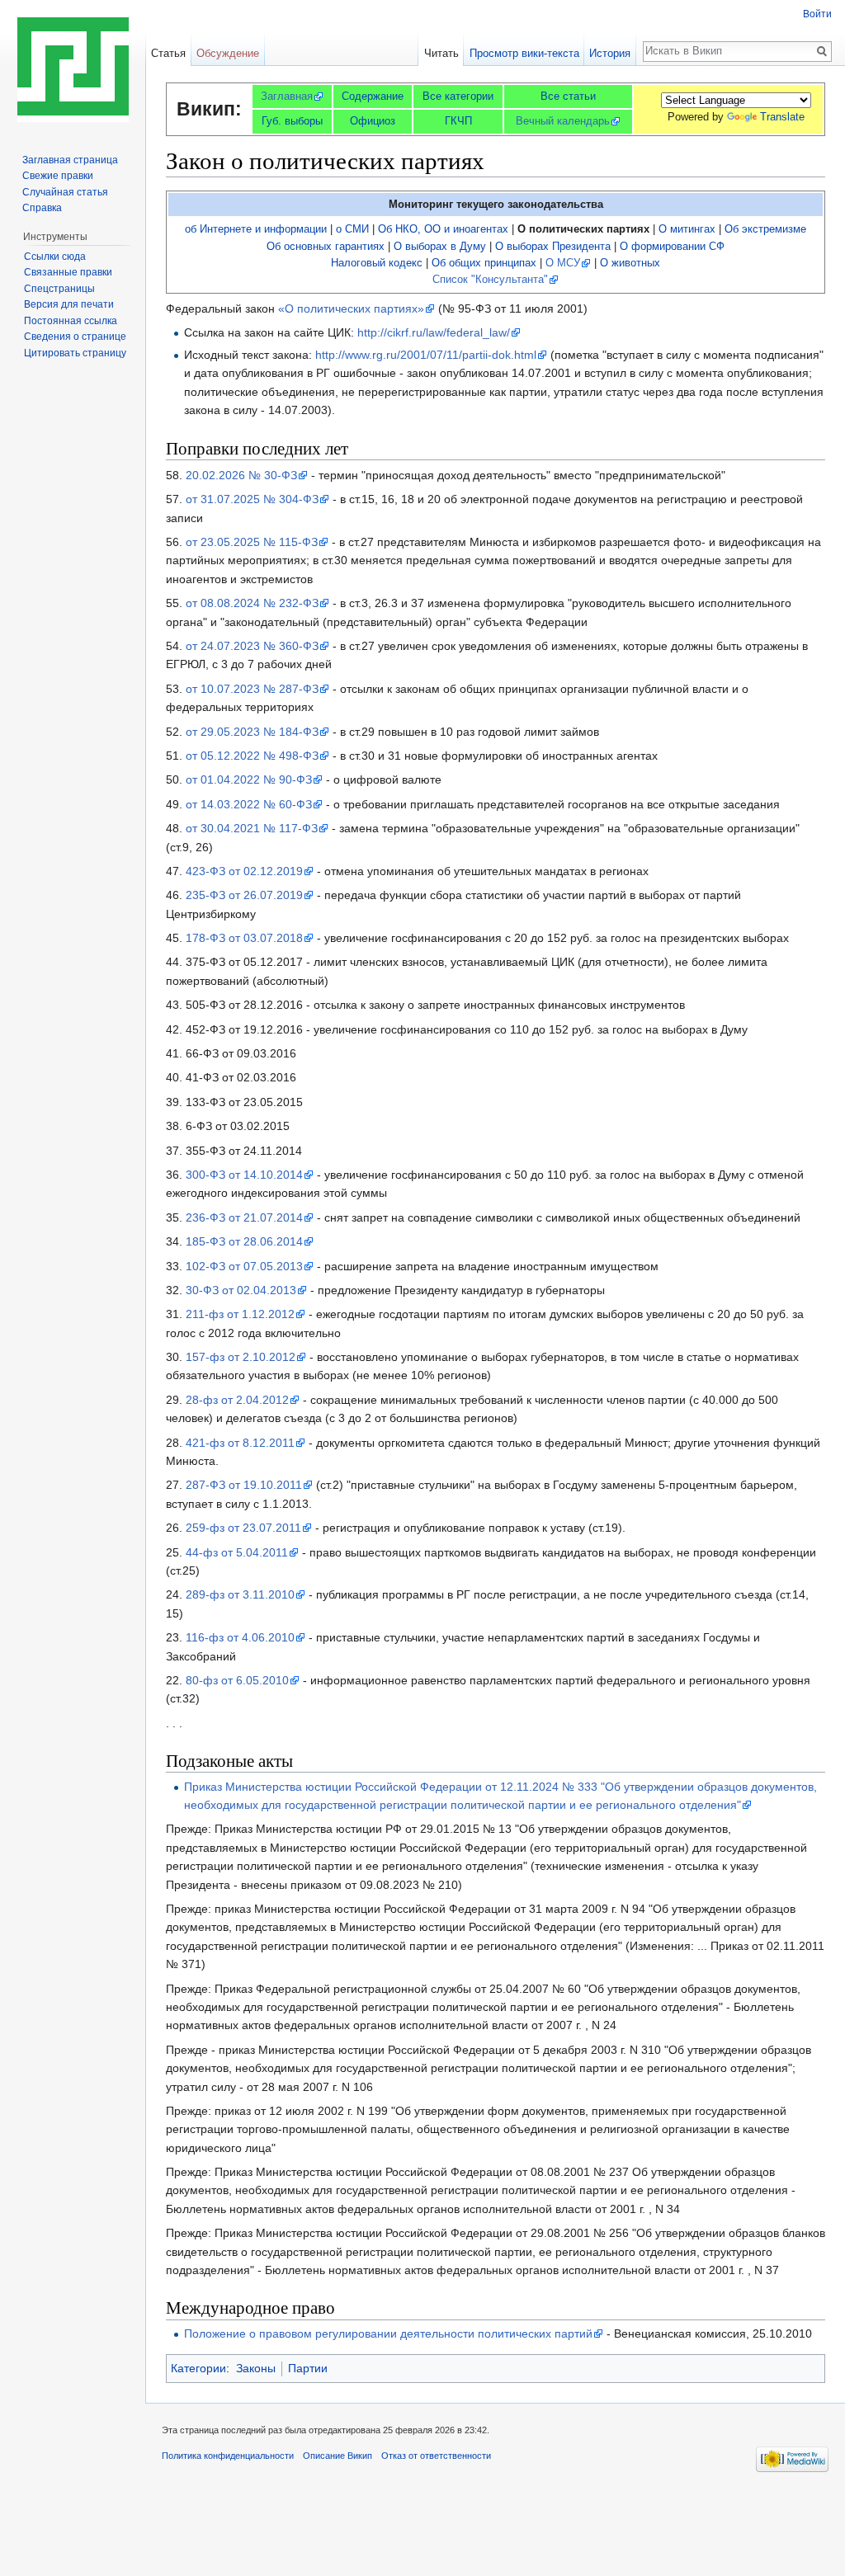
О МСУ (563, 263)
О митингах (687, 229)
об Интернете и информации (256, 229)
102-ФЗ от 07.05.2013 (244, 1266)
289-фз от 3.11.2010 (240, 1594)
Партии (308, 2368)
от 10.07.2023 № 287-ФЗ (252, 689)
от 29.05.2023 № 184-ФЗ (252, 732)
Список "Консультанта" (490, 280)
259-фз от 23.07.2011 (243, 1528)
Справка (42, 208)
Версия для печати (69, 304)
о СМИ (352, 229)
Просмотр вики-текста (524, 53)
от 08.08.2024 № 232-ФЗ (252, 603)
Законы (256, 2368)
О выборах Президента (553, 247)
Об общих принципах (484, 263)
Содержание (373, 96)
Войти (817, 14)
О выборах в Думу (440, 247)
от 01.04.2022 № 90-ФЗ (249, 779)
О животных (630, 263)
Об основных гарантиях (326, 247)
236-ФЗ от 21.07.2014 (244, 1217)
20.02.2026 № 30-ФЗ (241, 475)
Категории (198, 2368)
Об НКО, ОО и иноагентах (443, 229)
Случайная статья (65, 192)
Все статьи (568, 96)
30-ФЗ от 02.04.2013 (241, 1290)
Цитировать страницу (75, 353)
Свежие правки (58, 176)
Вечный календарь (563, 121)
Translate (782, 117)
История (610, 53)
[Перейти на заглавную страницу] (73, 66)
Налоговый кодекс (377, 263)
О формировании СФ (672, 247)
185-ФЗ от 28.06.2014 (244, 1241)
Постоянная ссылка (71, 321)
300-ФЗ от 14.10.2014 (244, 1175)
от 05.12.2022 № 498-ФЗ (252, 756)
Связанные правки (68, 272)
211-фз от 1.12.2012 (240, 1314)
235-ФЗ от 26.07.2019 (244, 895)
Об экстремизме (765, 229)
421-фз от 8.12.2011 (240, 1443)
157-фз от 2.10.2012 (241, 1357)
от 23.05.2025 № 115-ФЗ (252, 542)
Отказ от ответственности (436, 2456)
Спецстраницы (59, 289)
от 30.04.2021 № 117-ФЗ (252, 828)
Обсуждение (228, 53)
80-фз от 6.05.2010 (237, 1680)
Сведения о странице (75, 337)
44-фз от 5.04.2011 (237, 1552)
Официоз (373, 121)
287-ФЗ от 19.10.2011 (244, 1485)
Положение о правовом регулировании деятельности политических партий (388, 2333)
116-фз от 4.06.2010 (240, 1637)
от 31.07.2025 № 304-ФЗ (252, 499)
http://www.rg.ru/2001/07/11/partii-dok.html (426, 355)
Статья (168, 53)
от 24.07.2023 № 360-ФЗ (252, 646)
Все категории (458, 96)
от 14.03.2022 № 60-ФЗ (249, 804)
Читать (441, 53)
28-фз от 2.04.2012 (237, 1400)
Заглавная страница (70, 160)
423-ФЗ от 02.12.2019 (244, 871)
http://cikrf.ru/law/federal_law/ (434, 332)
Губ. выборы (292, 121)
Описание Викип (338, 2456)
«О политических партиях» (351, 308)
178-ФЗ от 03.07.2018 (244, 938)
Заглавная (287, 96)
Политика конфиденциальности (228, 2456)
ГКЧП (458, 121)
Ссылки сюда (55, 257)
